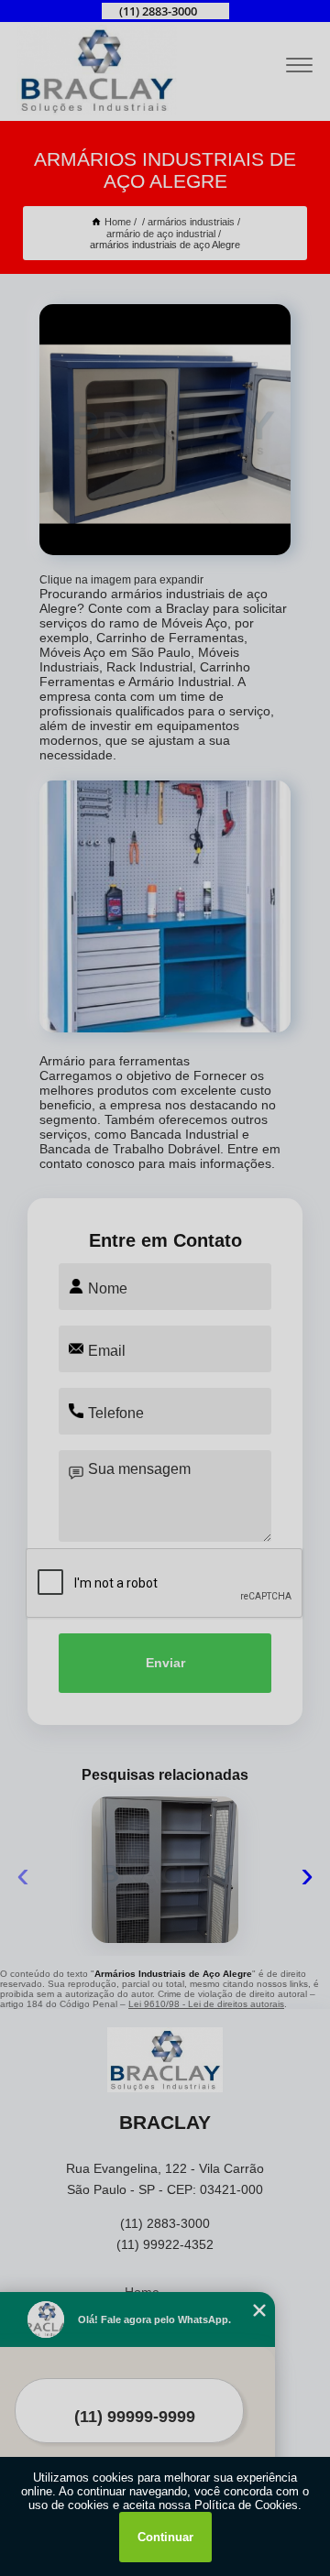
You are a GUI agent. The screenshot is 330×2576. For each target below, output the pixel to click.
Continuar (165, 2537)
